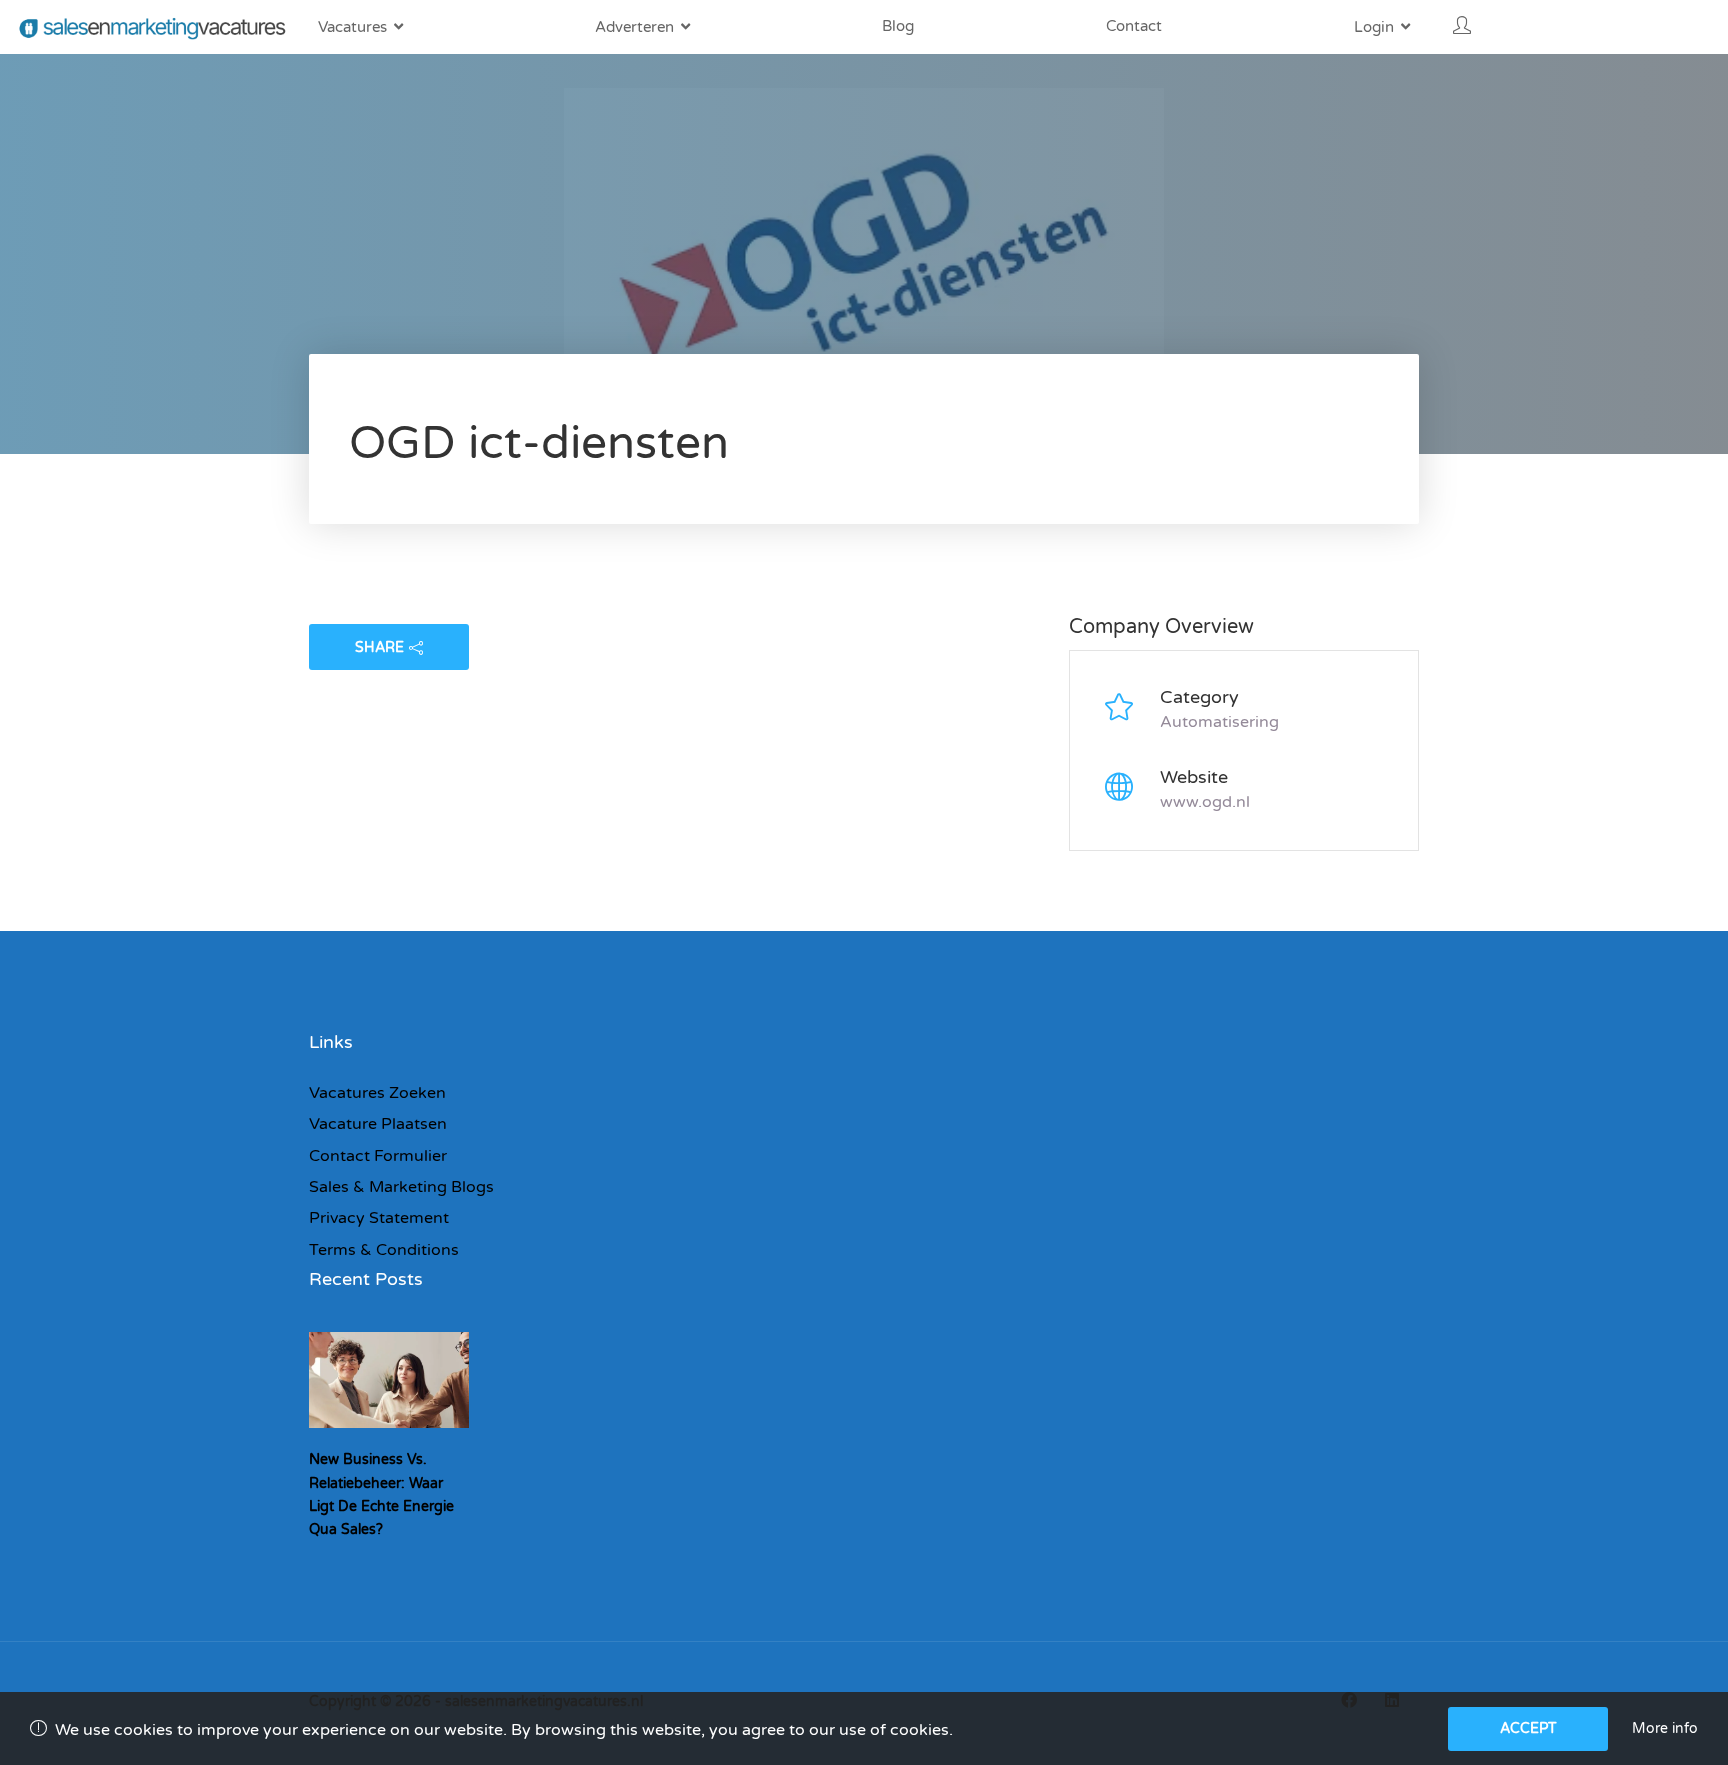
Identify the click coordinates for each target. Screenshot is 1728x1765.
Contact (1134, 26)
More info (1665, 1728)
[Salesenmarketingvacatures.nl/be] (154, 27)
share (379, 647)
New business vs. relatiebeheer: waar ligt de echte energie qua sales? (381, 1494)
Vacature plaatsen (378, 1124)
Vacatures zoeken (377, 1093)
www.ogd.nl (1205, 802)
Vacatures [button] (352, 27)
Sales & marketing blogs (401, 1187)
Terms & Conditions (384, 1250)
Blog (898, 26)
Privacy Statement (379, 1218)
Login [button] (1374, 27)
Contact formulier (378, 1156)
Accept (1528, 1728)
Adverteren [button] (634, 27)
